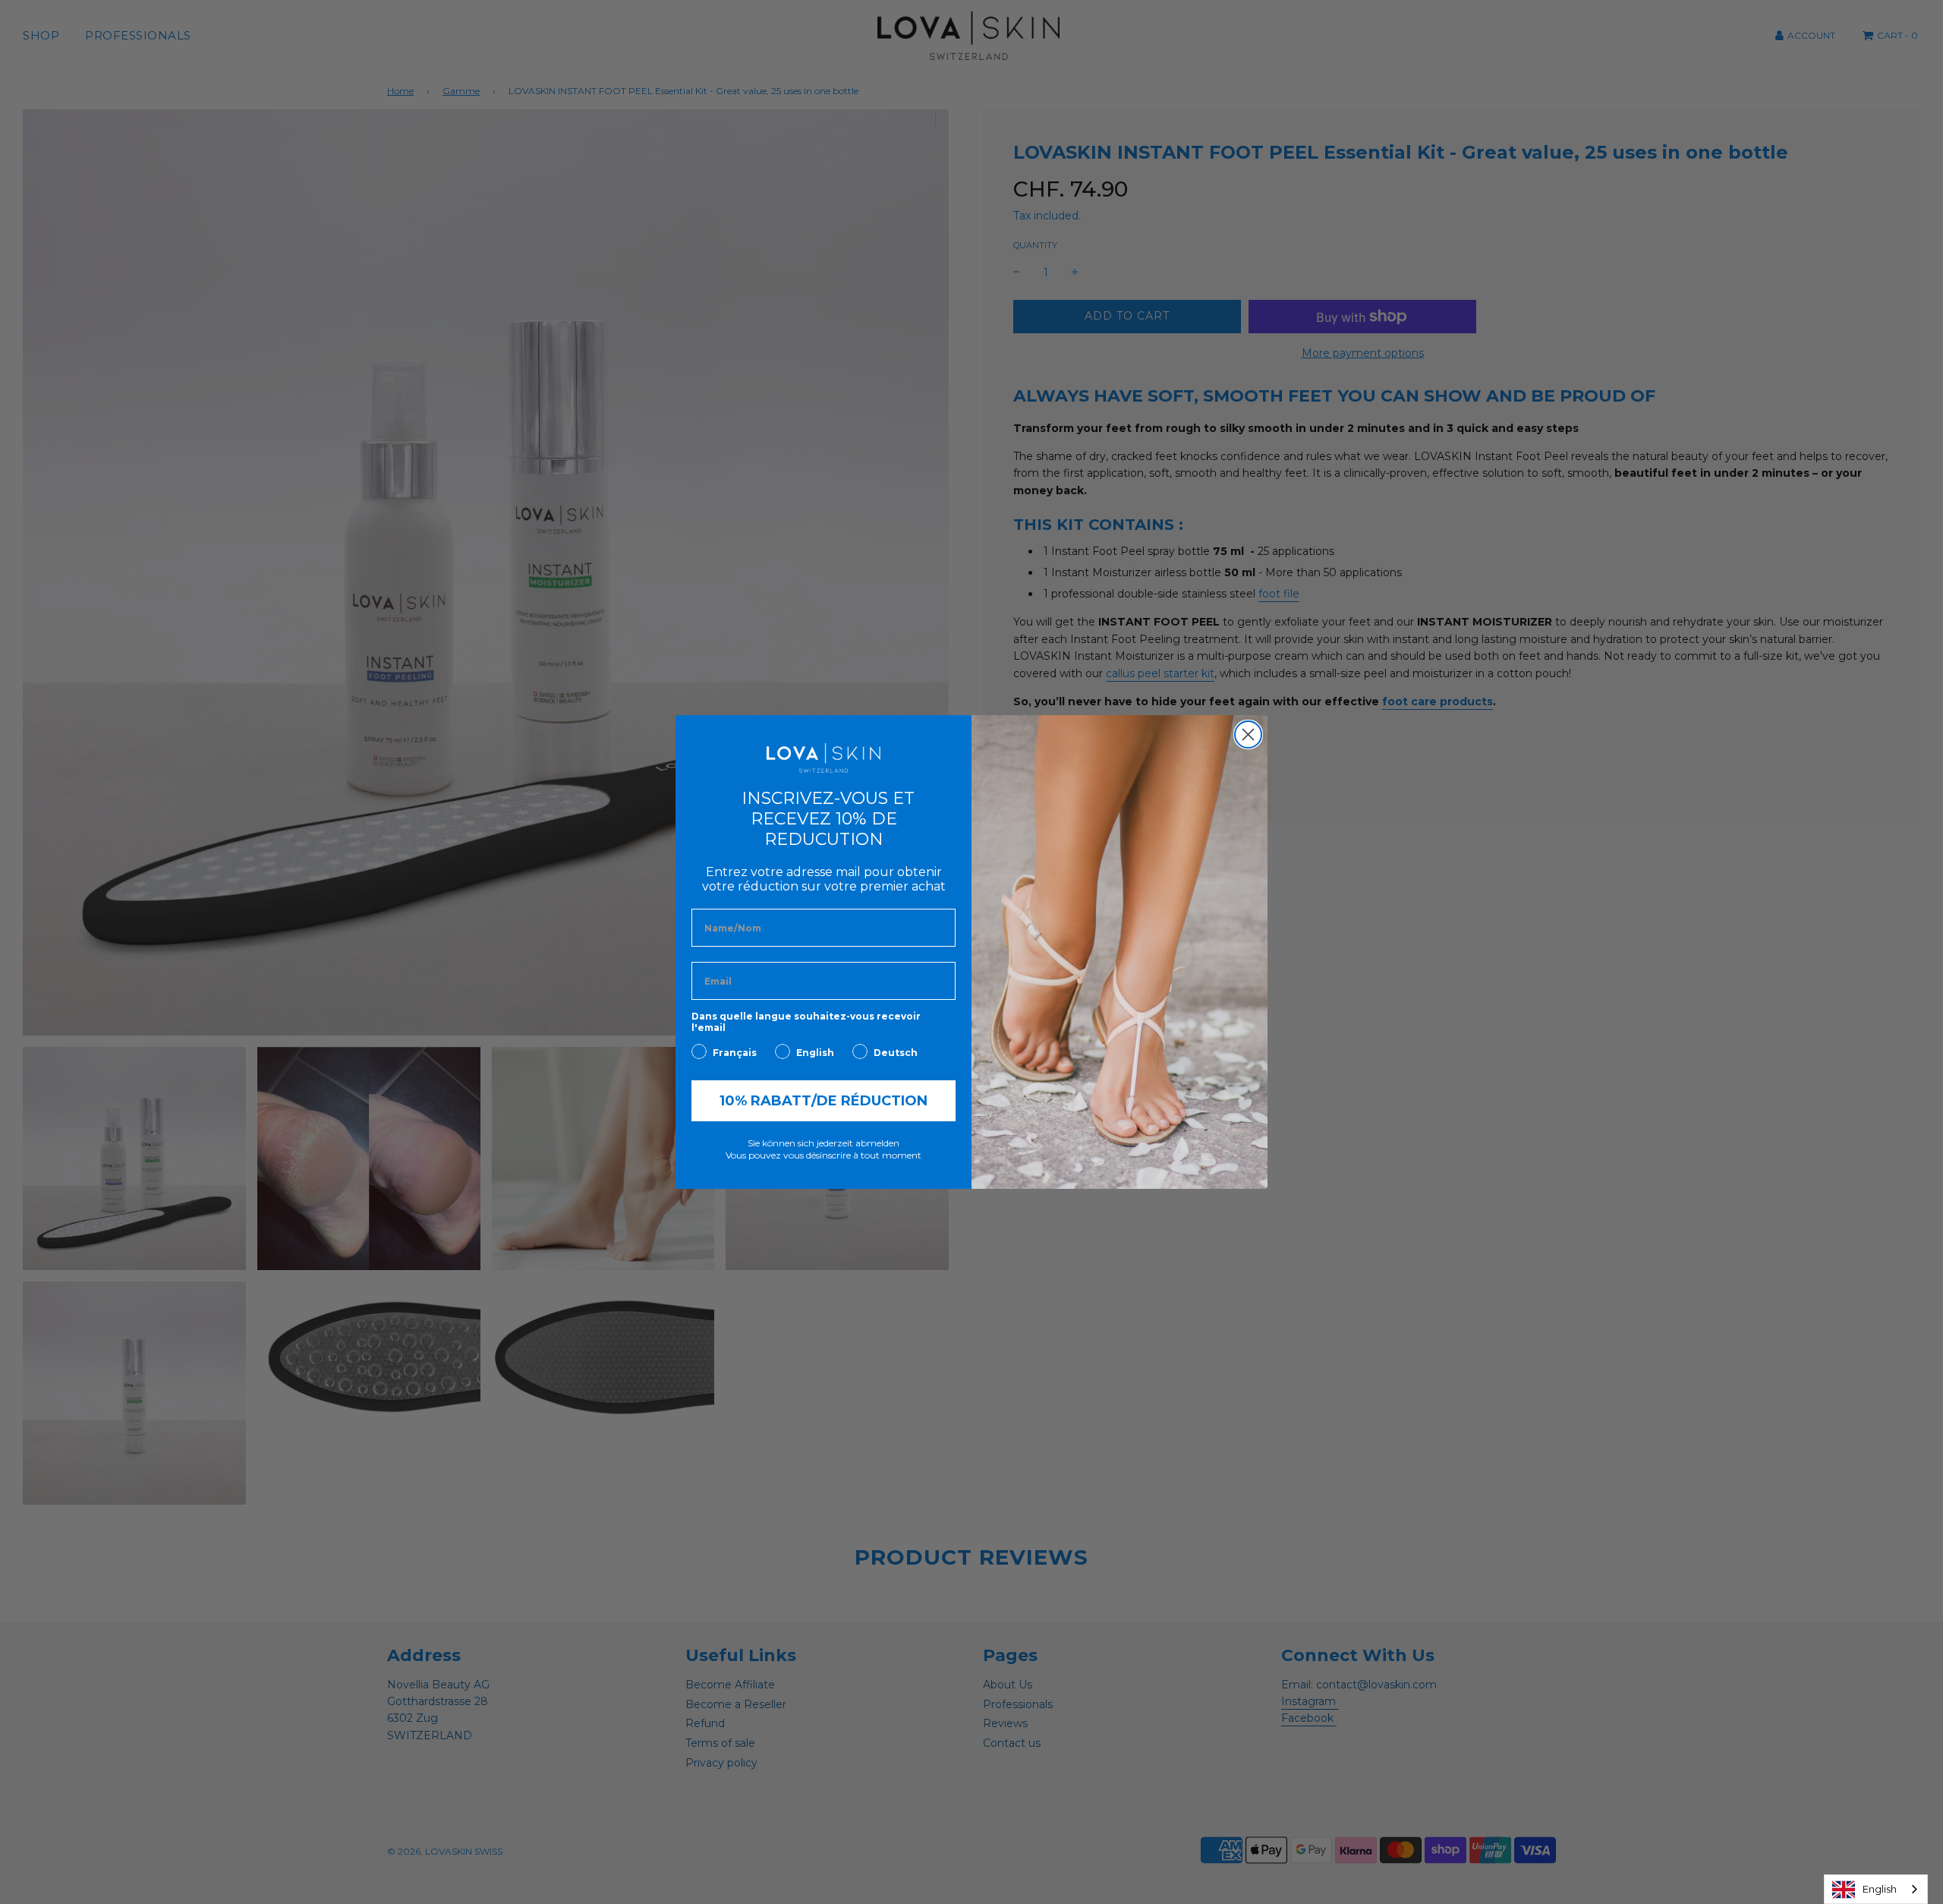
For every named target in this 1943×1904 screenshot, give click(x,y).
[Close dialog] (1248, 734)
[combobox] (1876, 1889)
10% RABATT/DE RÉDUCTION (823, 1101)
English (1880, 1889)
